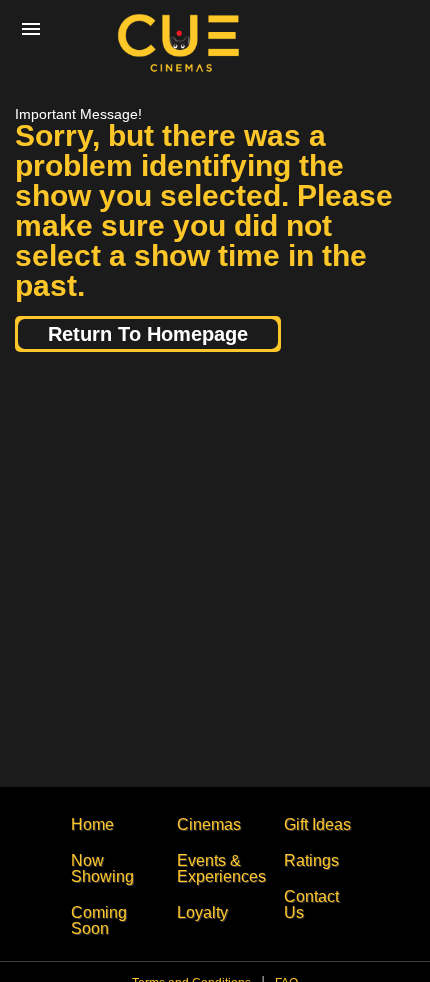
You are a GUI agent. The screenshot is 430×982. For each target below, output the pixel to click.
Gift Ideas (317, 824)
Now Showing (102, 868)
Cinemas (209, 824)
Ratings (311, 860)
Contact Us (311, 904)
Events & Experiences (221, 868)
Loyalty (202, 912)
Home (92, 824)
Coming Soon (99, 920)
